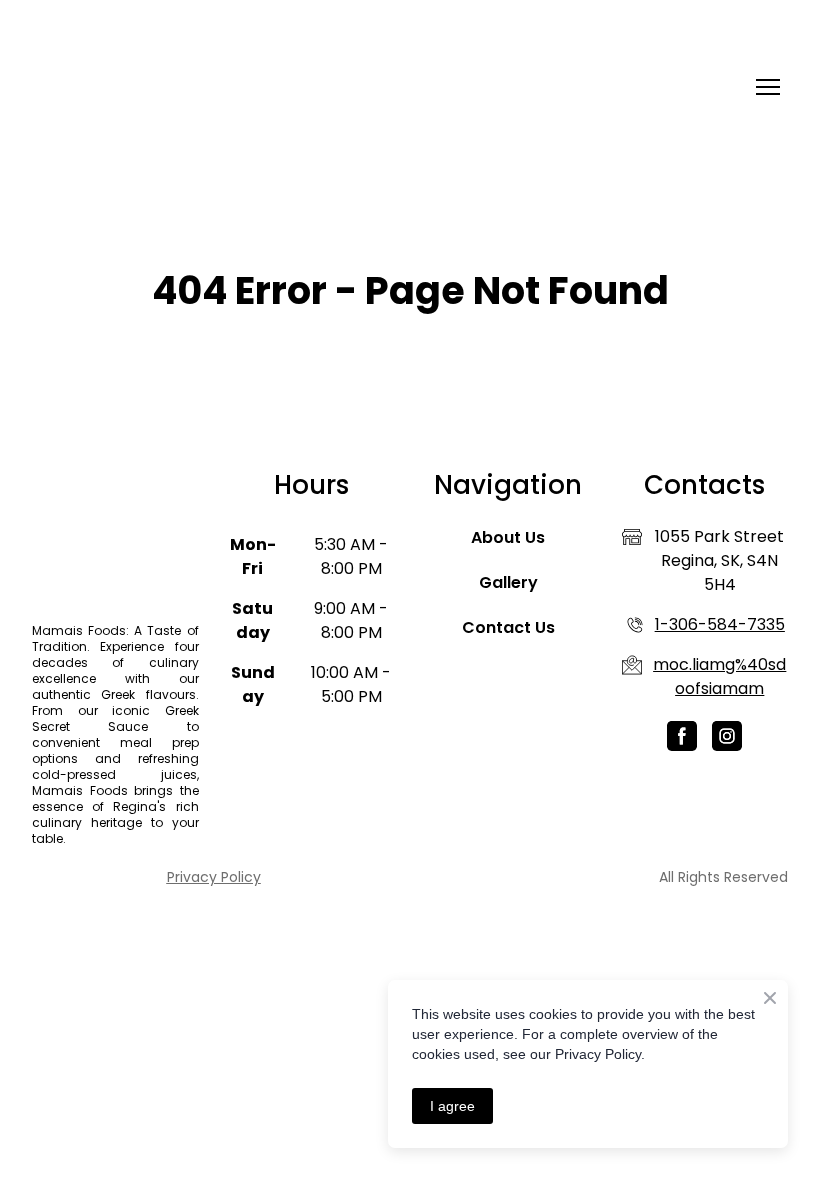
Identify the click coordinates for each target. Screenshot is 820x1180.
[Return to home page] (120, 87)
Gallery (508, 582)
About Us (508, 537)
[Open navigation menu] (768, 87)
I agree (452, 1106)
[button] (682, 736)
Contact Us (508, 627)
